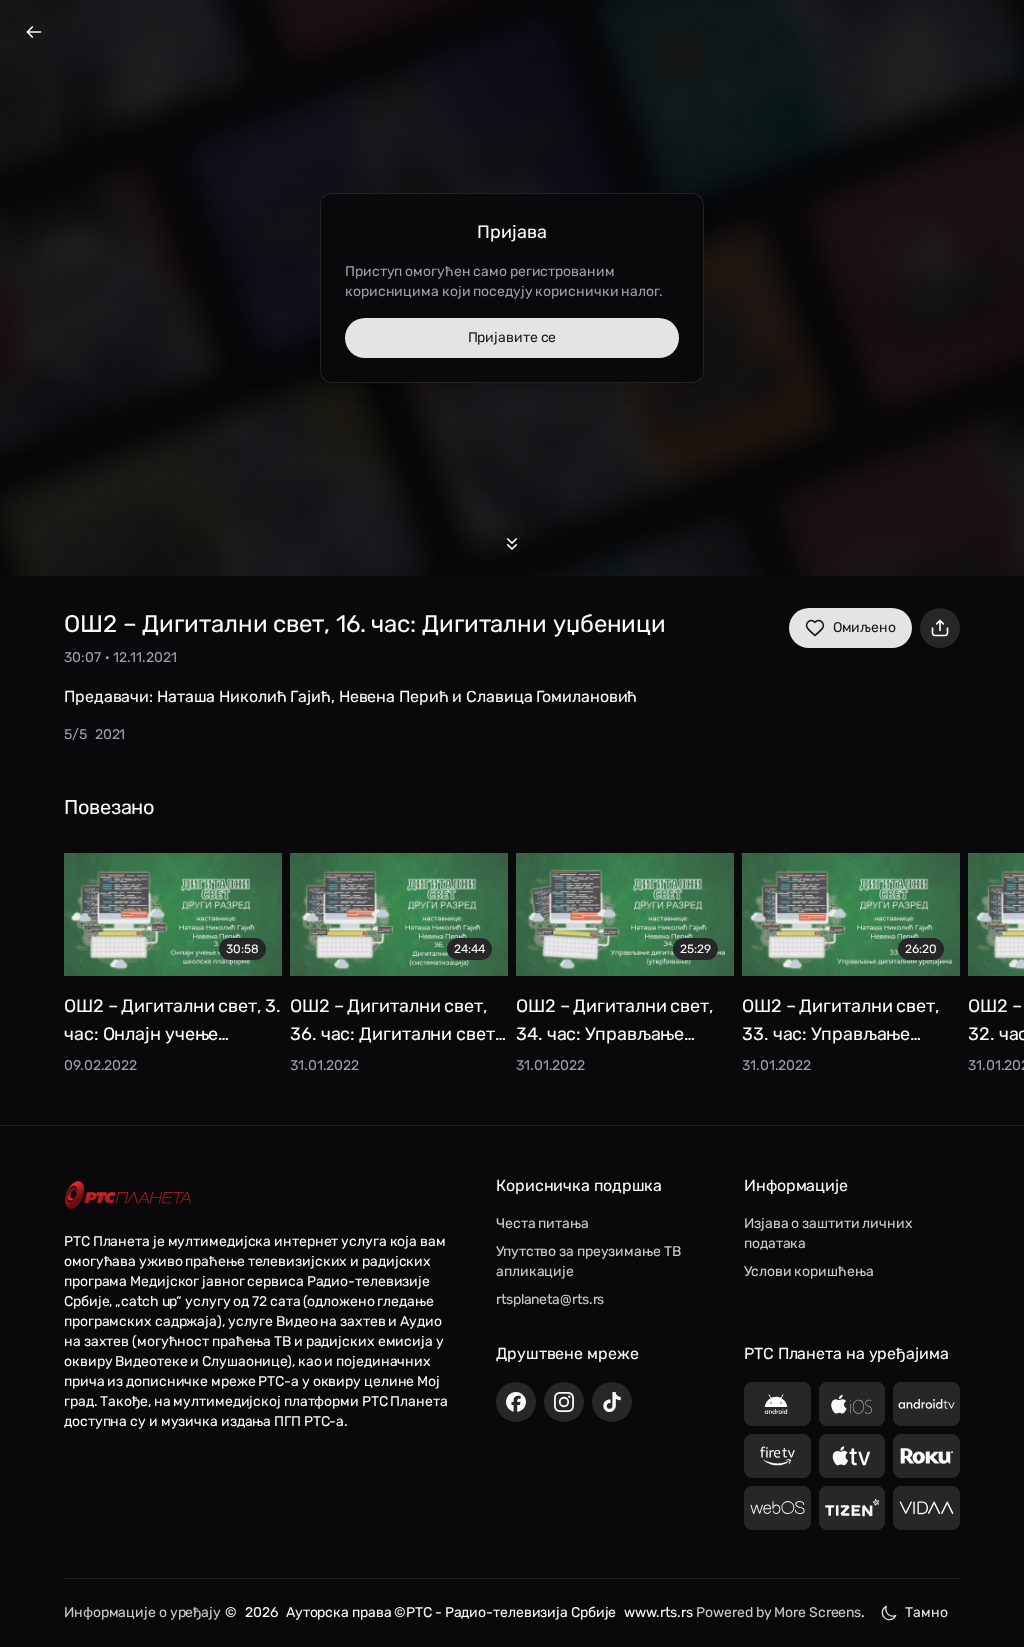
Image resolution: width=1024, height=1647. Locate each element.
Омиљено (864, 627)
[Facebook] (516, 1402)
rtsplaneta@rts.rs (550, 1299)
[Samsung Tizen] (852, 1508)
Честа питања (542, 1223)
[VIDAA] (926, 1508)
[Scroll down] (512, 544)
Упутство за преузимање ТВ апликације (588, 1261)
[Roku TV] (926, 1456)
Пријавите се (512, 337)
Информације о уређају (142, 1612)
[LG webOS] (777, 1508)
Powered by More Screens (778, 1612)
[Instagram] (564, 1402)
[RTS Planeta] (128, 1195)
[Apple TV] (852, 1456)
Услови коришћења (808, 1271)
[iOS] (852, 1404)
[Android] (777, 1404)
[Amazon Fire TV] (777, 1456)
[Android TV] (926, 1404)
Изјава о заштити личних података (828, 1233)
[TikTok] (612, 1402)
